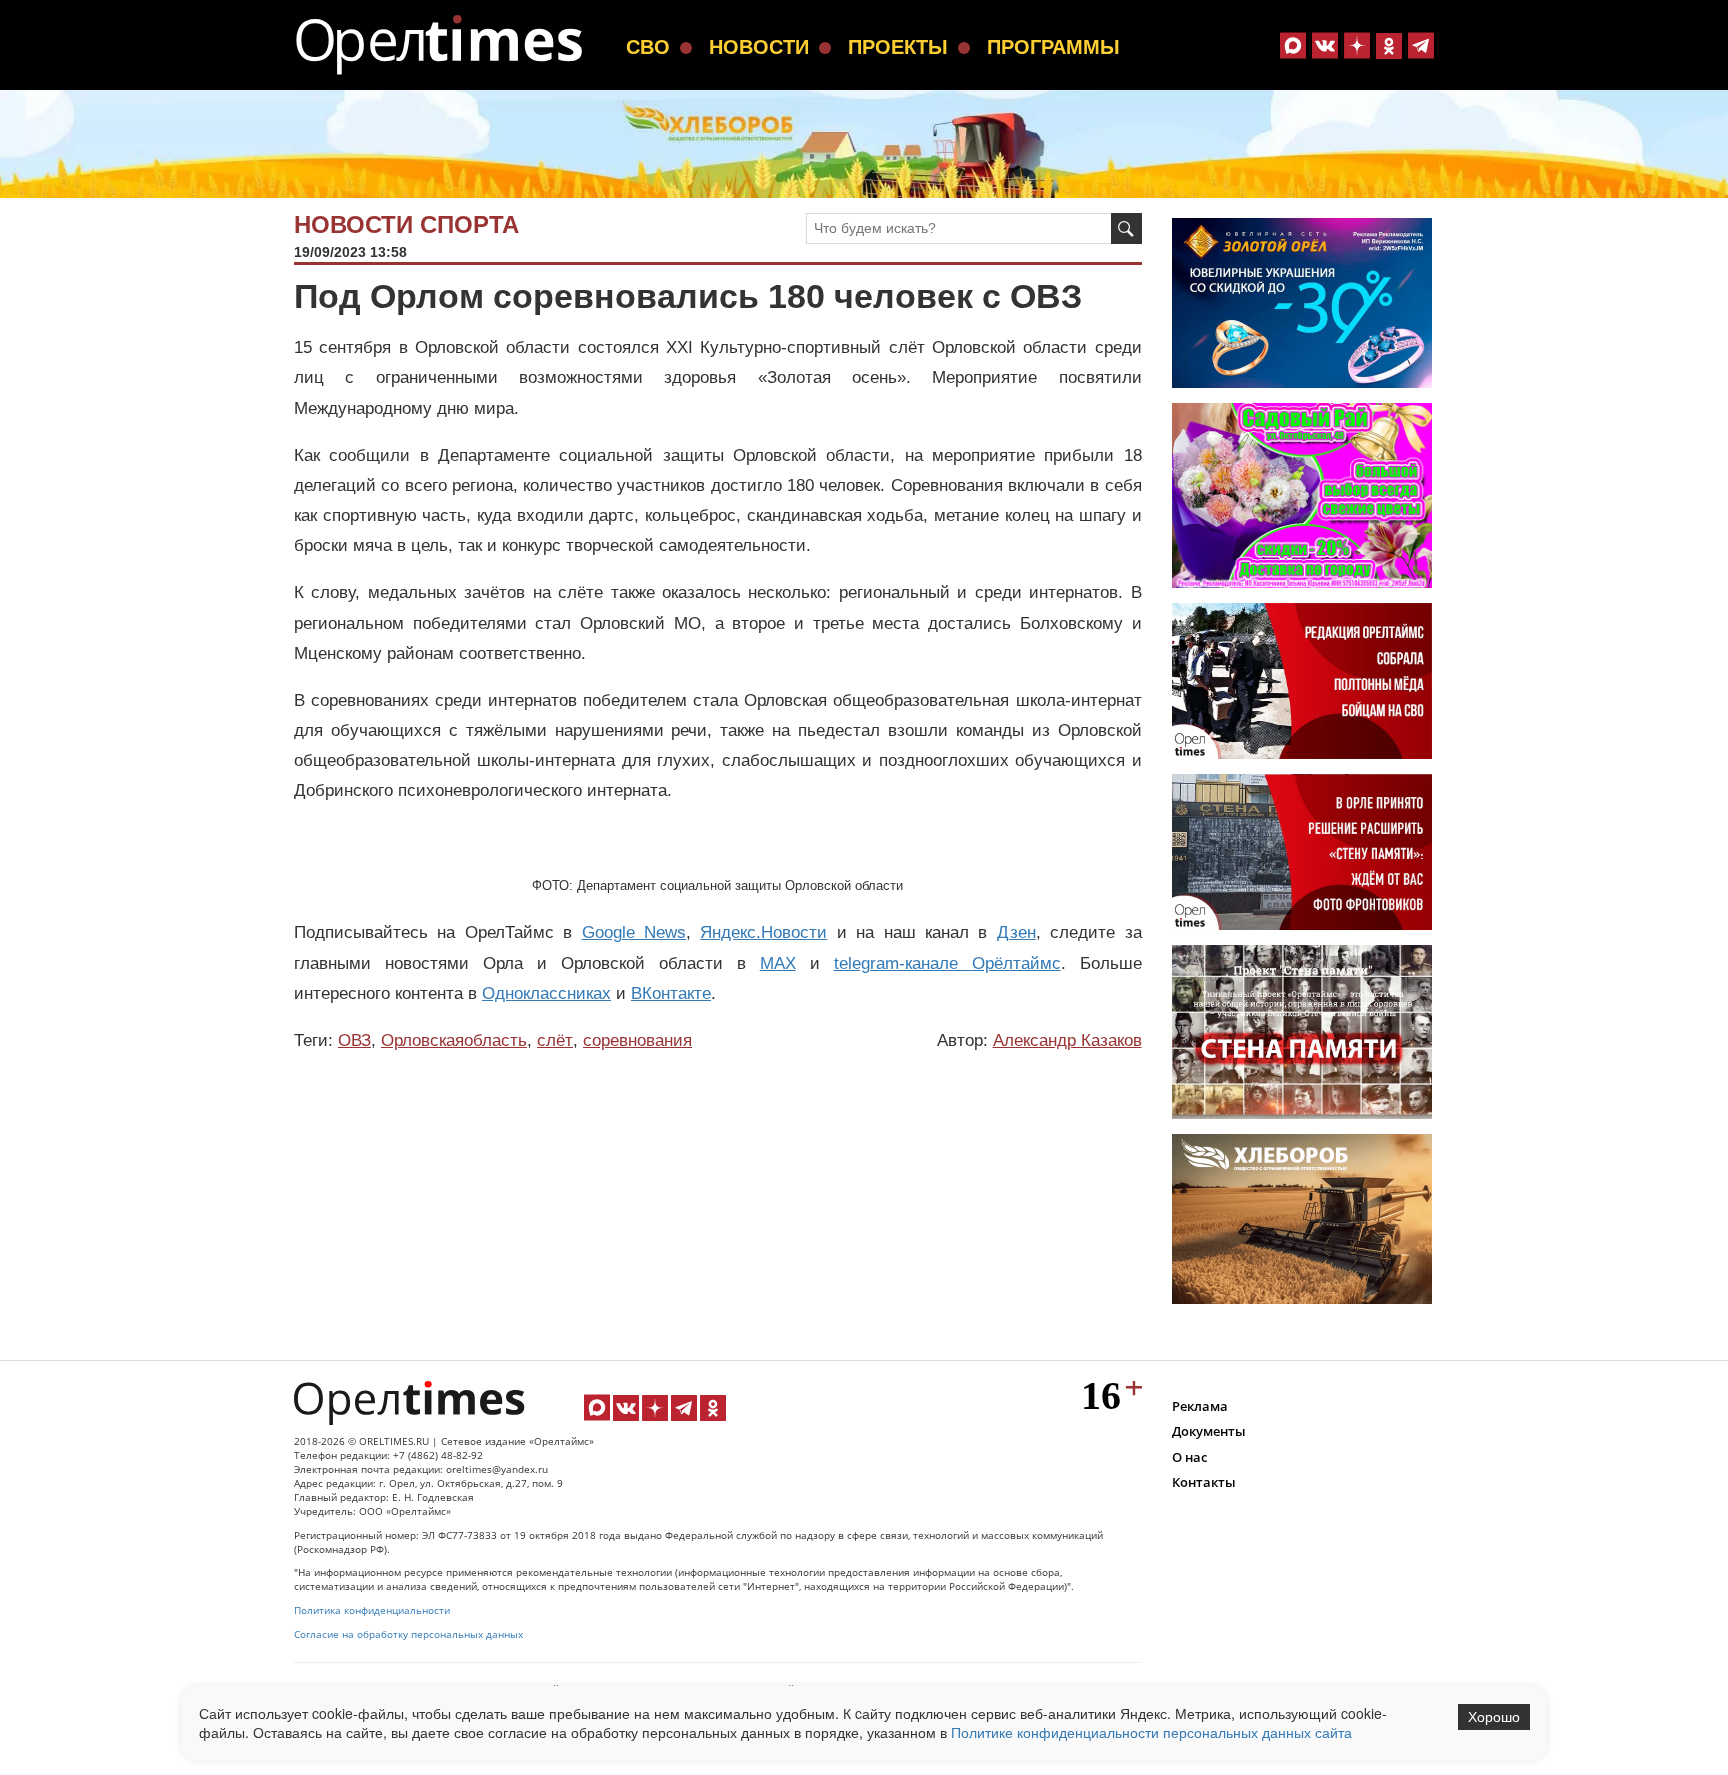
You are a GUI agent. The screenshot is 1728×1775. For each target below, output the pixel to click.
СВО (648, 47)
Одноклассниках (546, 993)
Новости (759, 47)
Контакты (1204, 1482)
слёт (555, 1040)
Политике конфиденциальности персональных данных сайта (1151, 1732)
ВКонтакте (671, 993)
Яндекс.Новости (763, 932)
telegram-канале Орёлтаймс (947, 963)
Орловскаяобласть (454, 1040)
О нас (1189, 1457)
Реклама (1200, 1406)
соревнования (637, 1040)
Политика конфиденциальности (372, 1610)
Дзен (1016, 932)
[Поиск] (1126, 228)
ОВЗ (354, 1040)
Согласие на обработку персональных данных (408, 1634)
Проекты (898, 47)
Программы (1053, 47)
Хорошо (1494, 1717)
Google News (634, 932)
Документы (1209, 1431)
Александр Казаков (1067, 1040)
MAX (778, 963)
